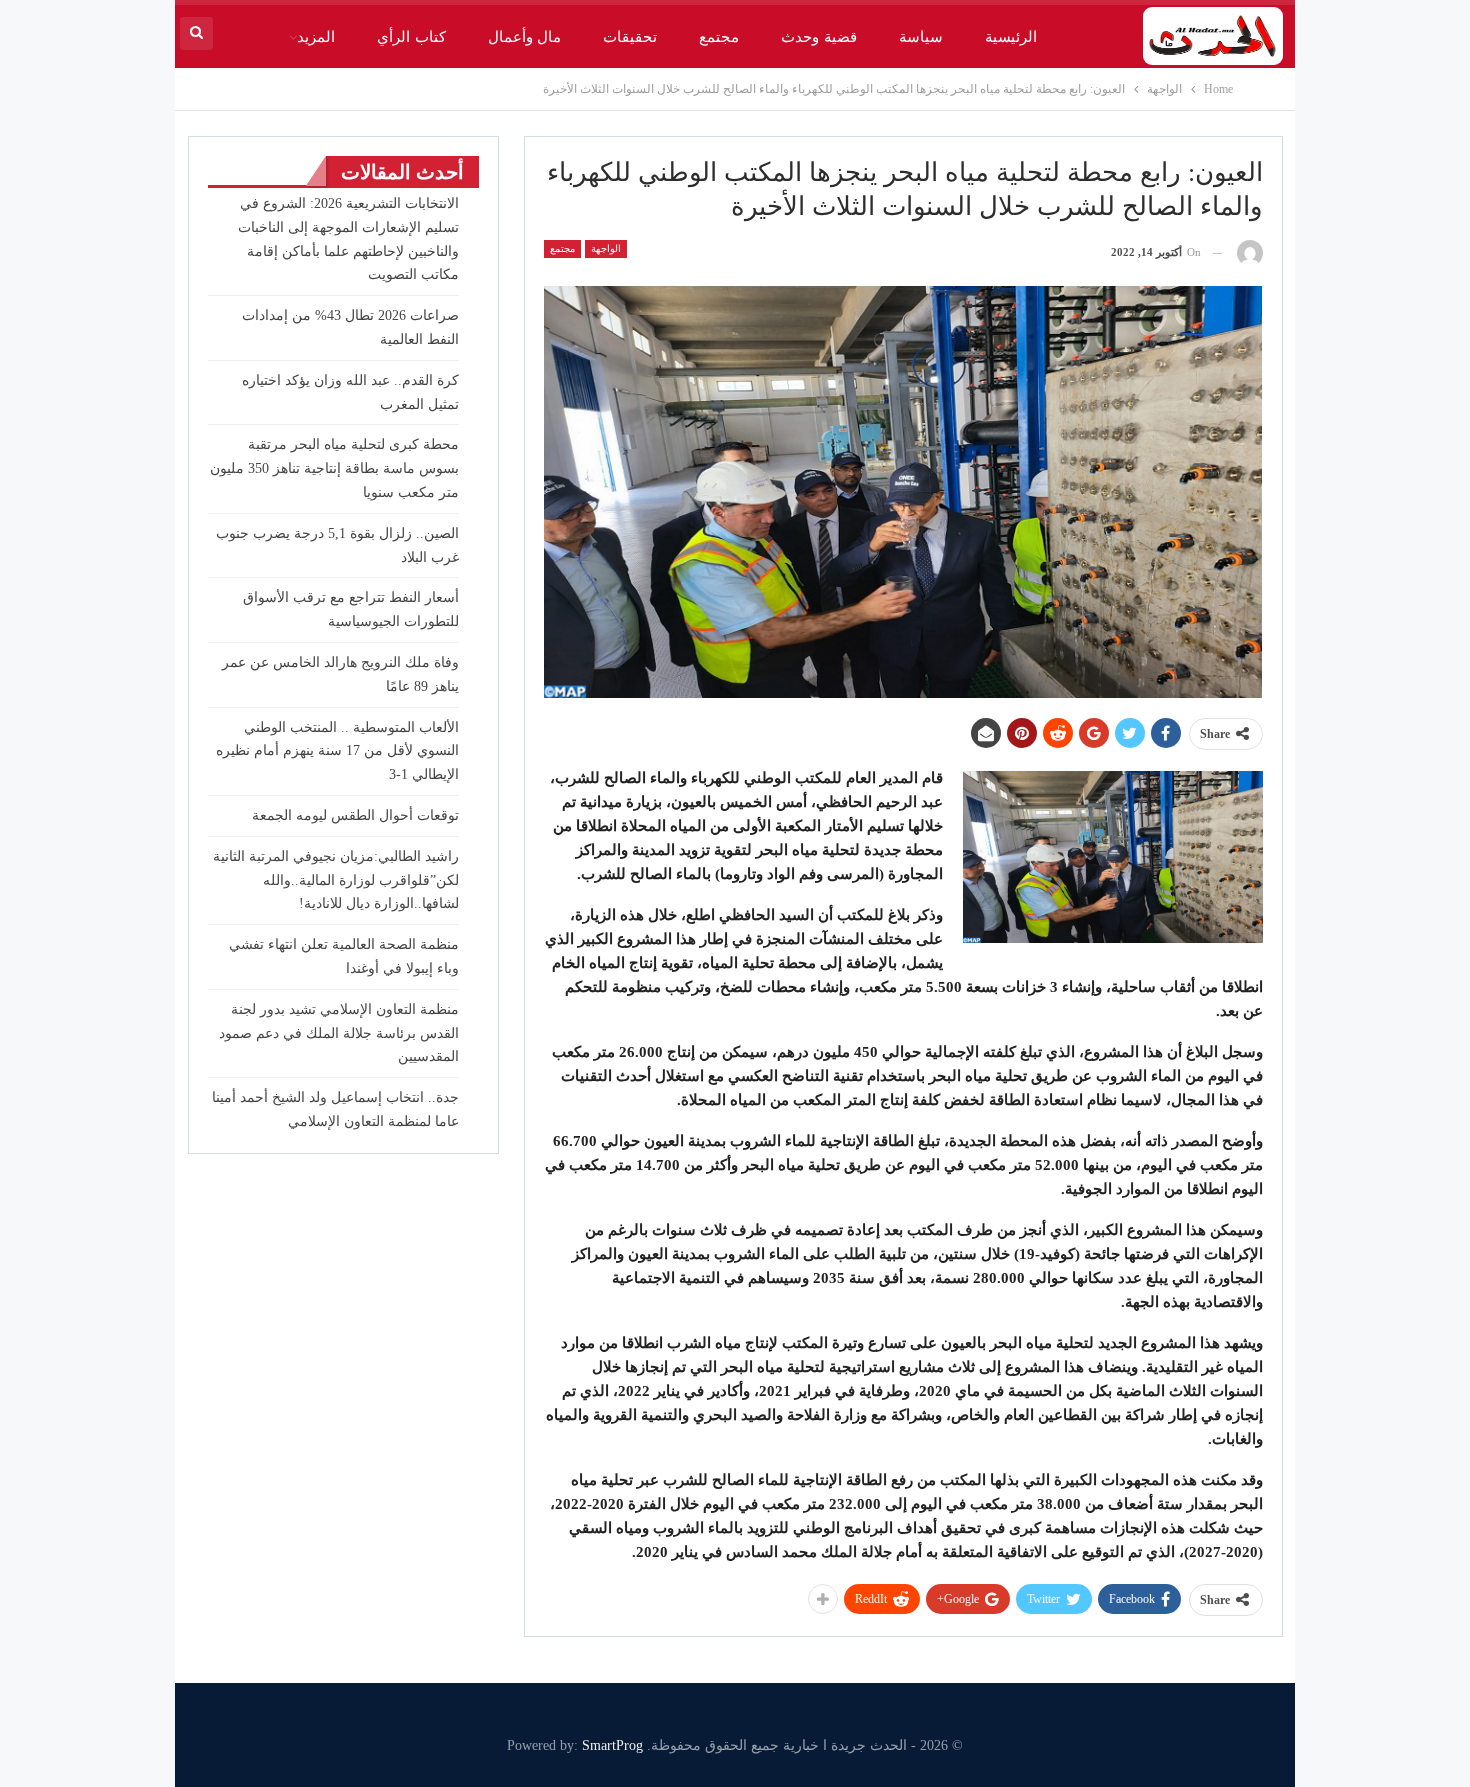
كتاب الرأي (411, 37)
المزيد (316, 37)
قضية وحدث (818, 37)
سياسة (921, 37)
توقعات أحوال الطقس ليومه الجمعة (355, 815)
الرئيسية (1011, 37)
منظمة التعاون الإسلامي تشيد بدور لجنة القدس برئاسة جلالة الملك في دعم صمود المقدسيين (339, 1033)
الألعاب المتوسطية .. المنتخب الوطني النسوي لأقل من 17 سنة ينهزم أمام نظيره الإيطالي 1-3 (337, 751)
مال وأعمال (524, 37)
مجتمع (719, 37)
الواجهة (606, 248)
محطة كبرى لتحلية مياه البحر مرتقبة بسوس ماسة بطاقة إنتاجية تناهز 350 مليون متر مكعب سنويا (334, 468)
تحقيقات (630, 37)
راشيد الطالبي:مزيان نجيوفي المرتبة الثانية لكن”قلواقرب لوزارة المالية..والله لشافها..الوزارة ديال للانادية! (336, 880)
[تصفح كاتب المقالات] (1250, 252)
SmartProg (612, 1745)
